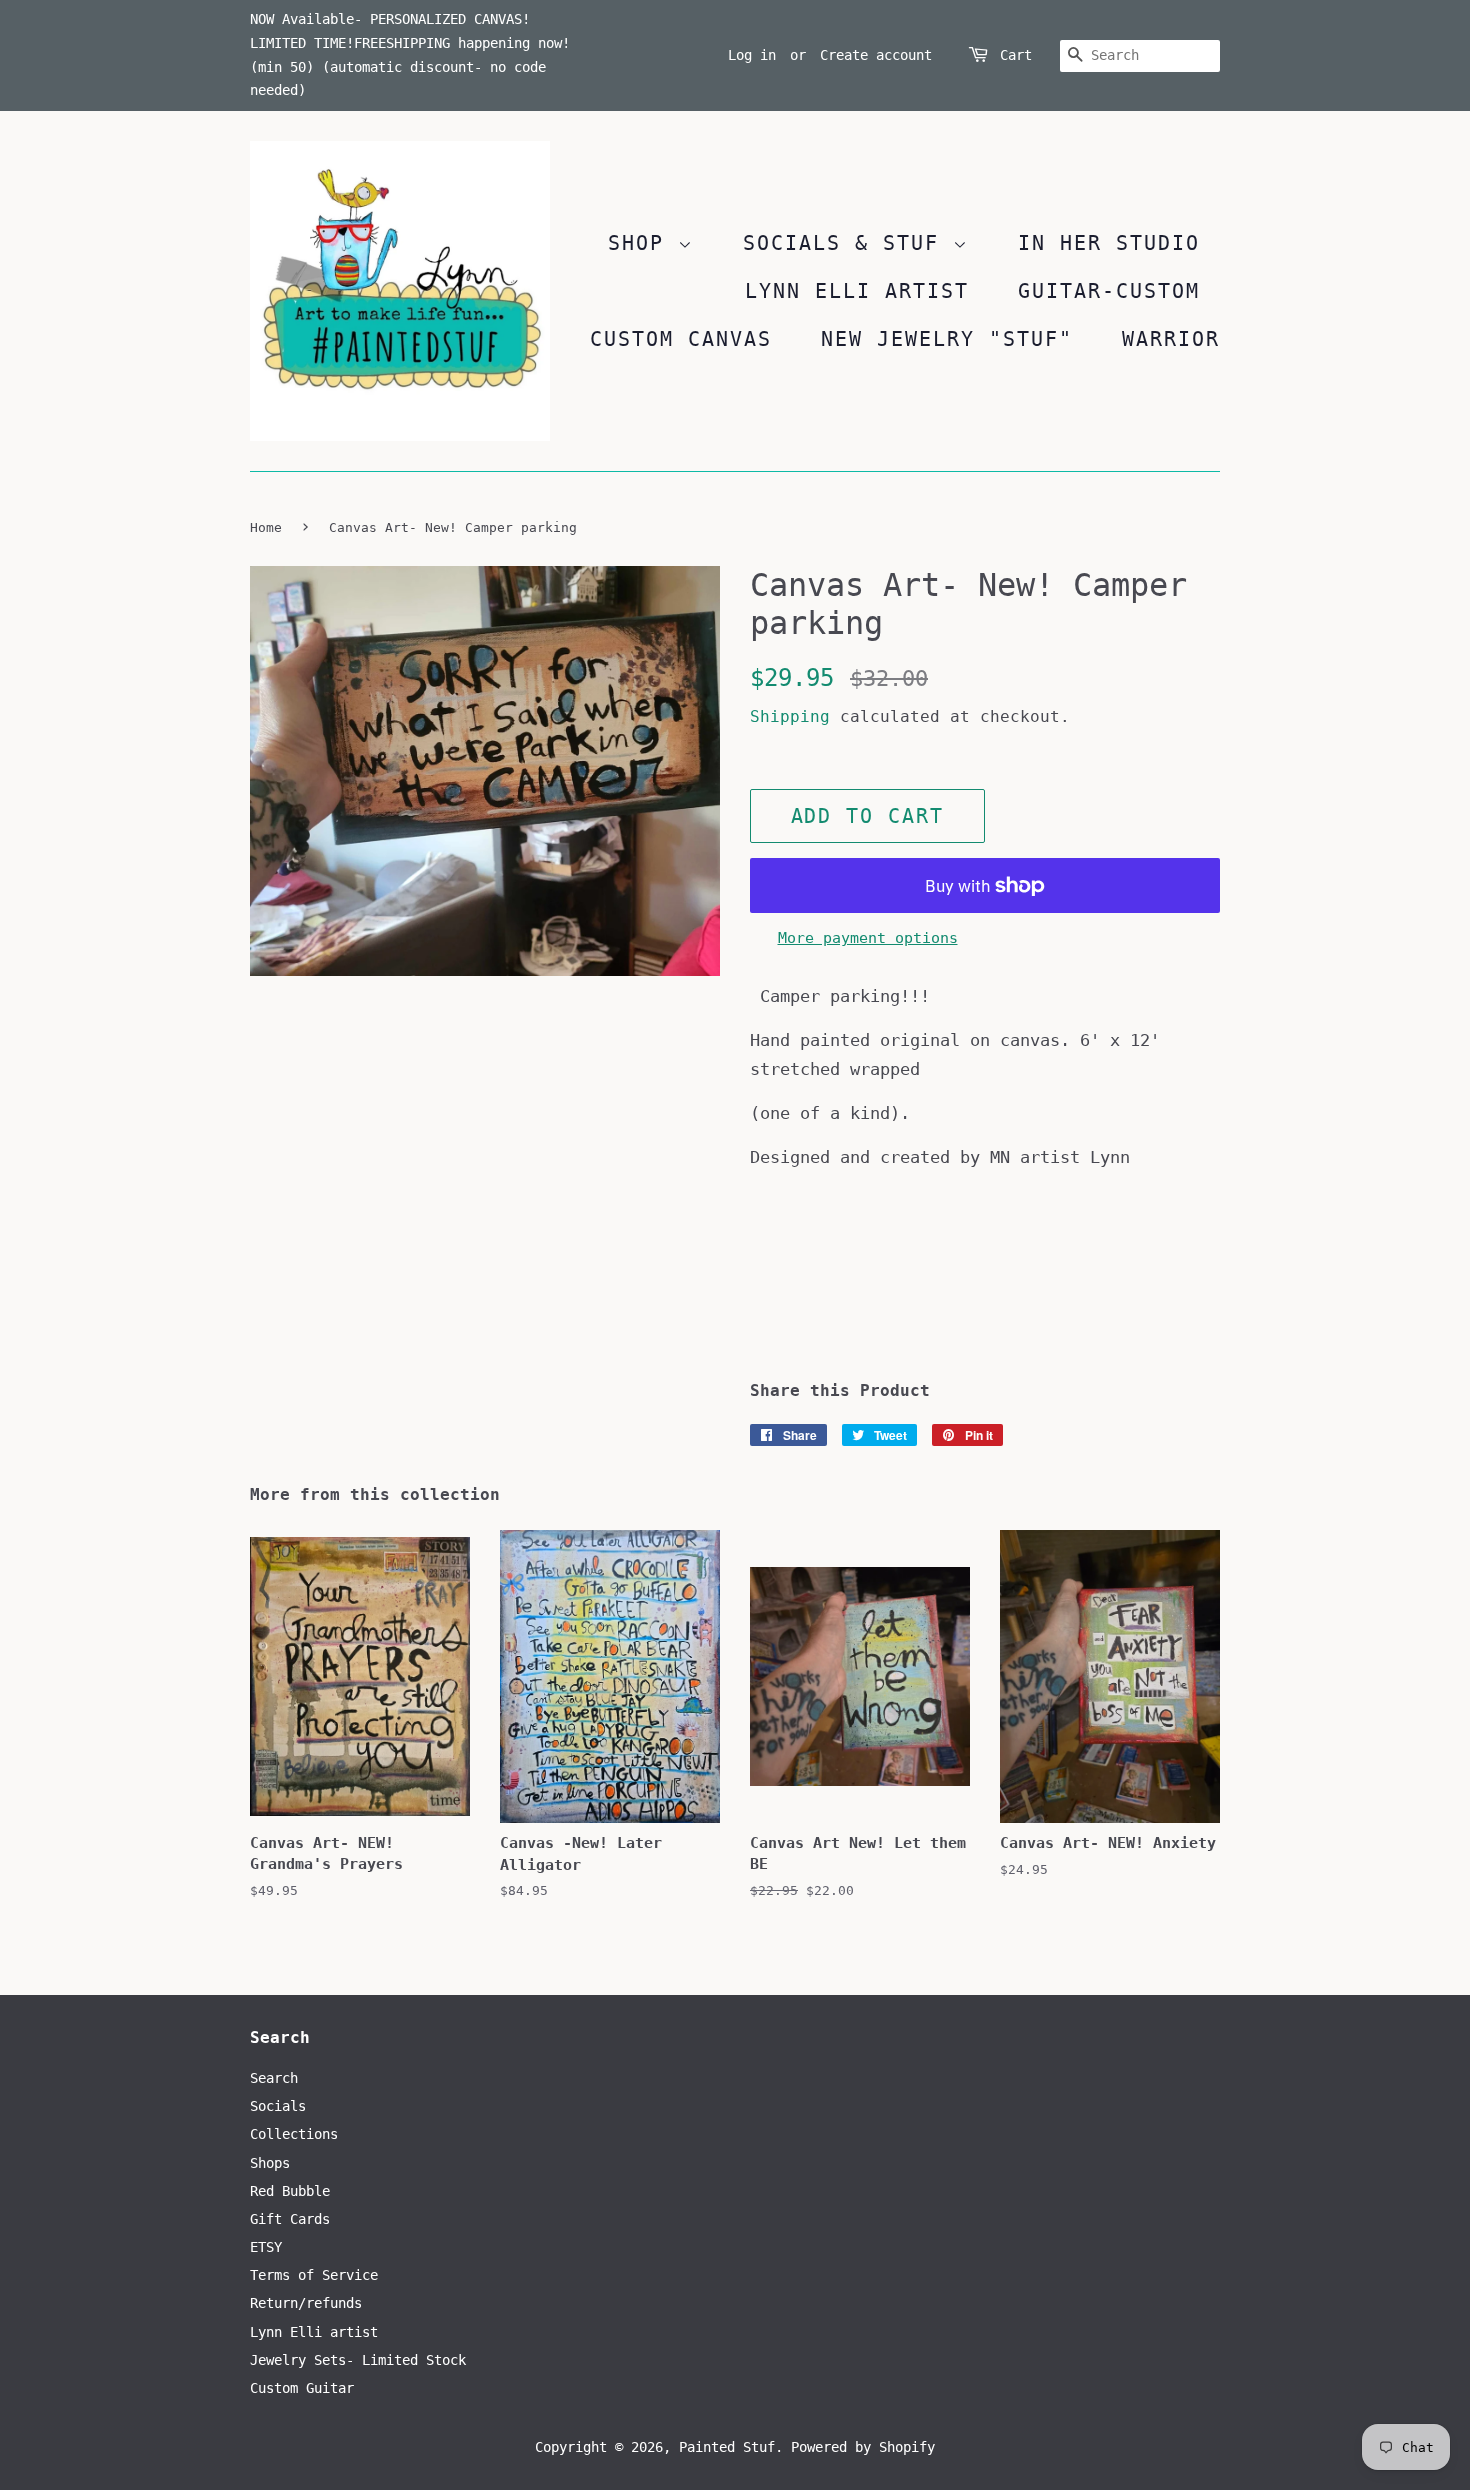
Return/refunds (306, 2303)
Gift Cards (290, 2219)
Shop (643, 243)
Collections (294, 2134)
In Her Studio (1109, 243)
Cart (1016, 55)
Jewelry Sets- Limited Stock (358, 2360)
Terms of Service (314, 2275)
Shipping (790, 716)
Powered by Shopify (863, 2447)
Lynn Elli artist (314, 2332)
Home (266, 527)
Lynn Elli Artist (857, 291)
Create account (876, 55)
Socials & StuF (848, 243)
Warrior (1171, 339)
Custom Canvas (681, 339)
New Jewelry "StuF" (947, 339)
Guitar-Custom (1109, 291)
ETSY (266, 2247)
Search (274, 2078)
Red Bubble (290, 2191)
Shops (270, 2163)
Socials (278, 2106)
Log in (752, 55)
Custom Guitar (302, 2388)
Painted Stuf (727, 2447)
